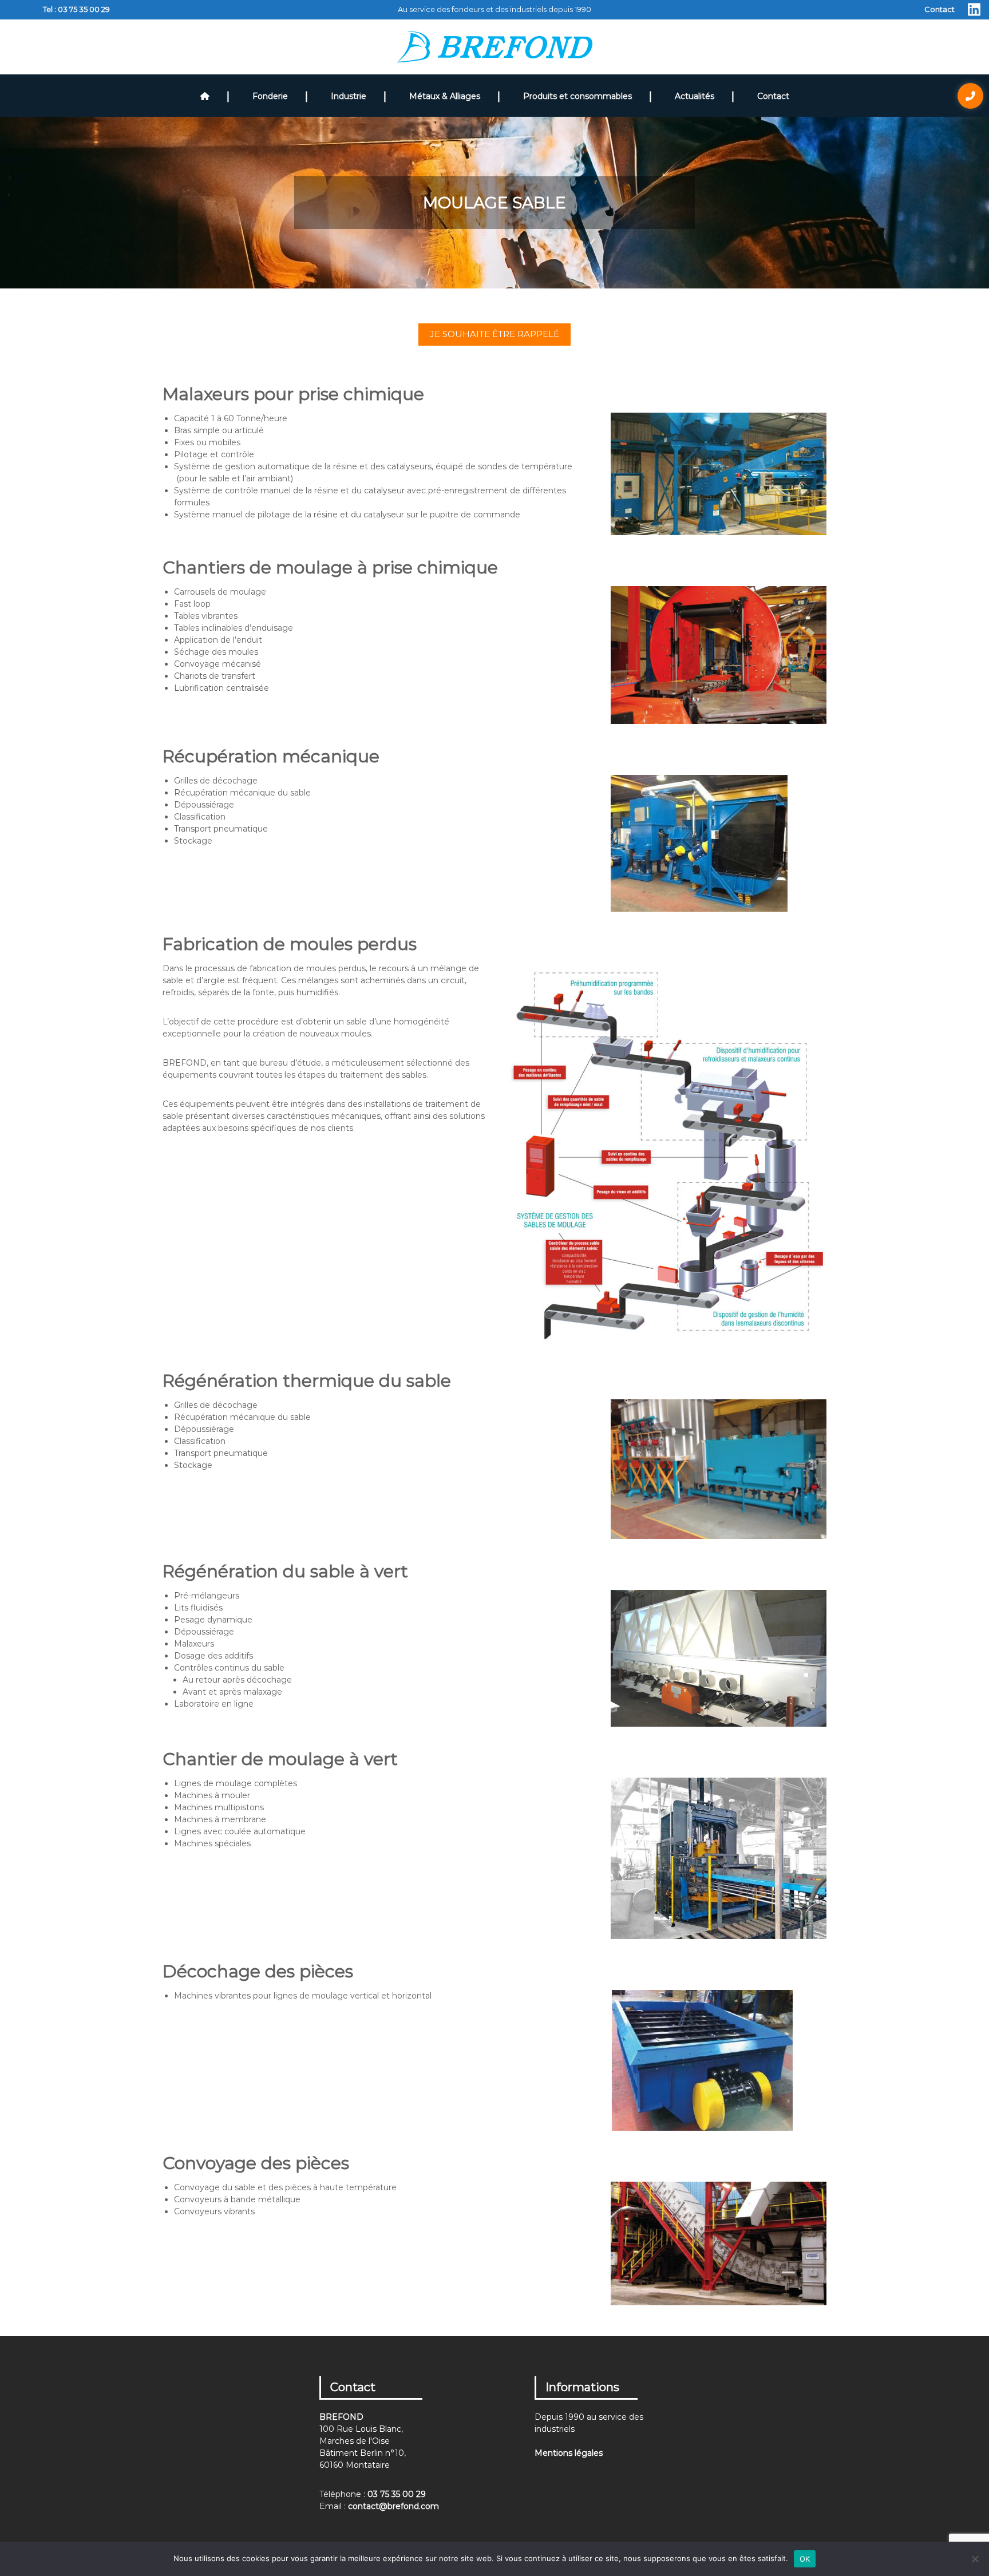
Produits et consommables (577, 96)
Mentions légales (569, 2453)
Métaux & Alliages (445, 96)
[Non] (975, 2559)
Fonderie (270, 96)
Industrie (349, 96)
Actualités (695, 96)
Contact (939, 9)
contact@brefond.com (393, 2506)
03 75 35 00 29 (84, 9)
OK (805, 2559)
